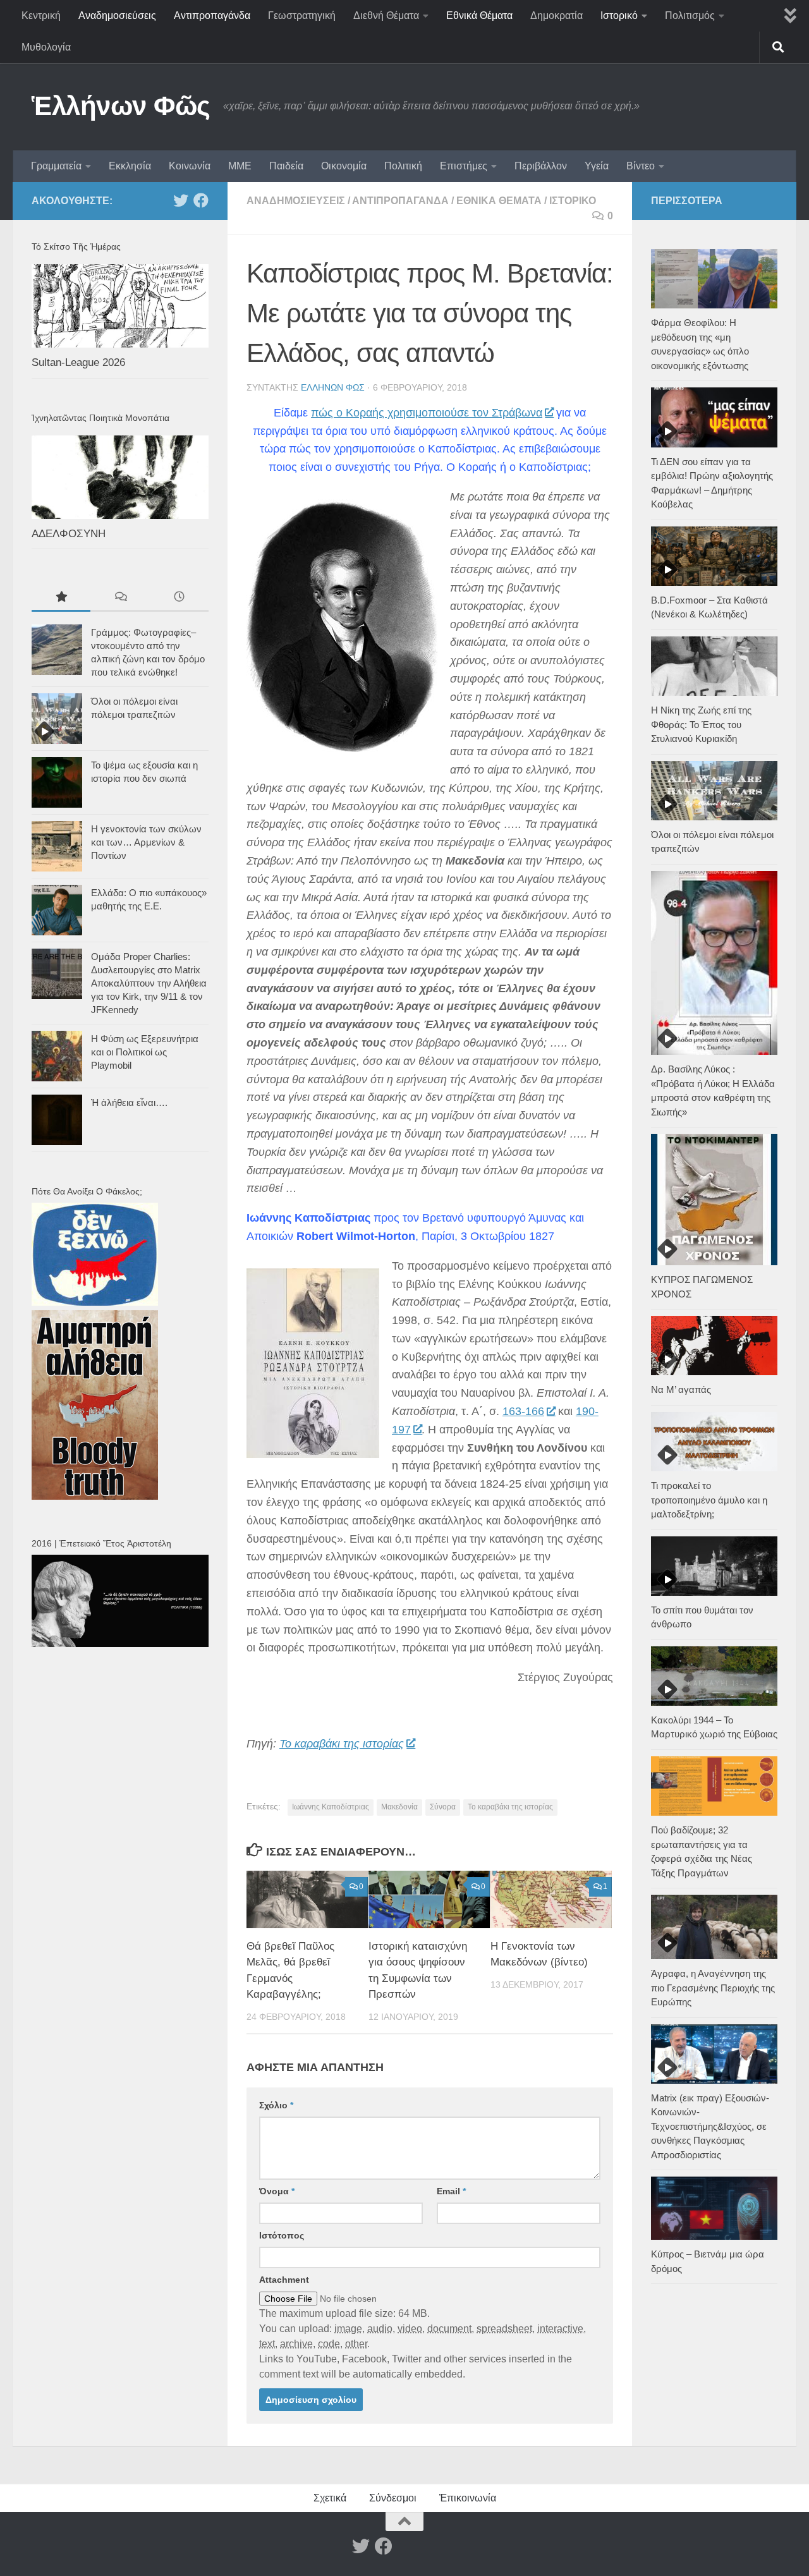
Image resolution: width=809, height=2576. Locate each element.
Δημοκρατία (557, 15)
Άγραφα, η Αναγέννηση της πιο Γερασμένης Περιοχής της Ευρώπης (713, 1988)
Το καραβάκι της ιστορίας (342, 1744)
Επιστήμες (464, 166)
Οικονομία (344, 166)
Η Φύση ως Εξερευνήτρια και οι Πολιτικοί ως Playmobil (145, 1052)
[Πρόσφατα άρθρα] (179, 598)
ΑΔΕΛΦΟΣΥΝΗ (69, 534)
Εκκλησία (130, 166)
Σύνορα (443, 1807)
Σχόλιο (276, 2105)
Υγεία (597, 166)
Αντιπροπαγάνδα (212, 15)
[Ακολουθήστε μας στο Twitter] (181, 200)
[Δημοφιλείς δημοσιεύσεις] (61, 598)
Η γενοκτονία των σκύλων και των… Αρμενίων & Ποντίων (146, 842)
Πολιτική (403, 166)
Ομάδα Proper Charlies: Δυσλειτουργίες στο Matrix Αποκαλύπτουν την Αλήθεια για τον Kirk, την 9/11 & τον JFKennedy (149, 983)
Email (451, 2191)
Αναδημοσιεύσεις (117, 15)
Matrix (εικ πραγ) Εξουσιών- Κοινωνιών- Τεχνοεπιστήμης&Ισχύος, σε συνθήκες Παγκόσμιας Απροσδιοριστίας (710, 2126)
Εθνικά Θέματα (479, 15)
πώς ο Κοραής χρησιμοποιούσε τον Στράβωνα (427, 413)
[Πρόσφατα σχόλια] (120, 598)
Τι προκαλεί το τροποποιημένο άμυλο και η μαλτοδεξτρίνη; (709, 1500)
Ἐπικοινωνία (468, 2498)
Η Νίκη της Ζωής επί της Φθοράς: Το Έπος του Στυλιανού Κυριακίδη (701, 724)
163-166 (523, 1411)
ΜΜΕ (240, 166)
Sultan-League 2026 (78, 362)
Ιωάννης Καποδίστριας (331, 1807)
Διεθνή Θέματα (386, 15)
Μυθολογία (46, 47)
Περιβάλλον (541, 166)
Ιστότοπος (282, 2235)
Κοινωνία (190, 166)
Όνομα (277, 2191)
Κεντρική (41, 15)
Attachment (284, 2280)
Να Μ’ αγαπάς (681, 1389)
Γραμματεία (56, 166)
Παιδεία (286, 166)
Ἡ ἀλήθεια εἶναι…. (129, 1103)
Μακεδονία (399, 1807)
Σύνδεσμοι (393, 2498)
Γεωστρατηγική (302, 15)
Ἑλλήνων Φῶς (121, 106)
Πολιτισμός (690, 15)
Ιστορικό (619, 15)
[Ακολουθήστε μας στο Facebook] (201, 200)
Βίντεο (641, 166)
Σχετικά (330, 2498)
